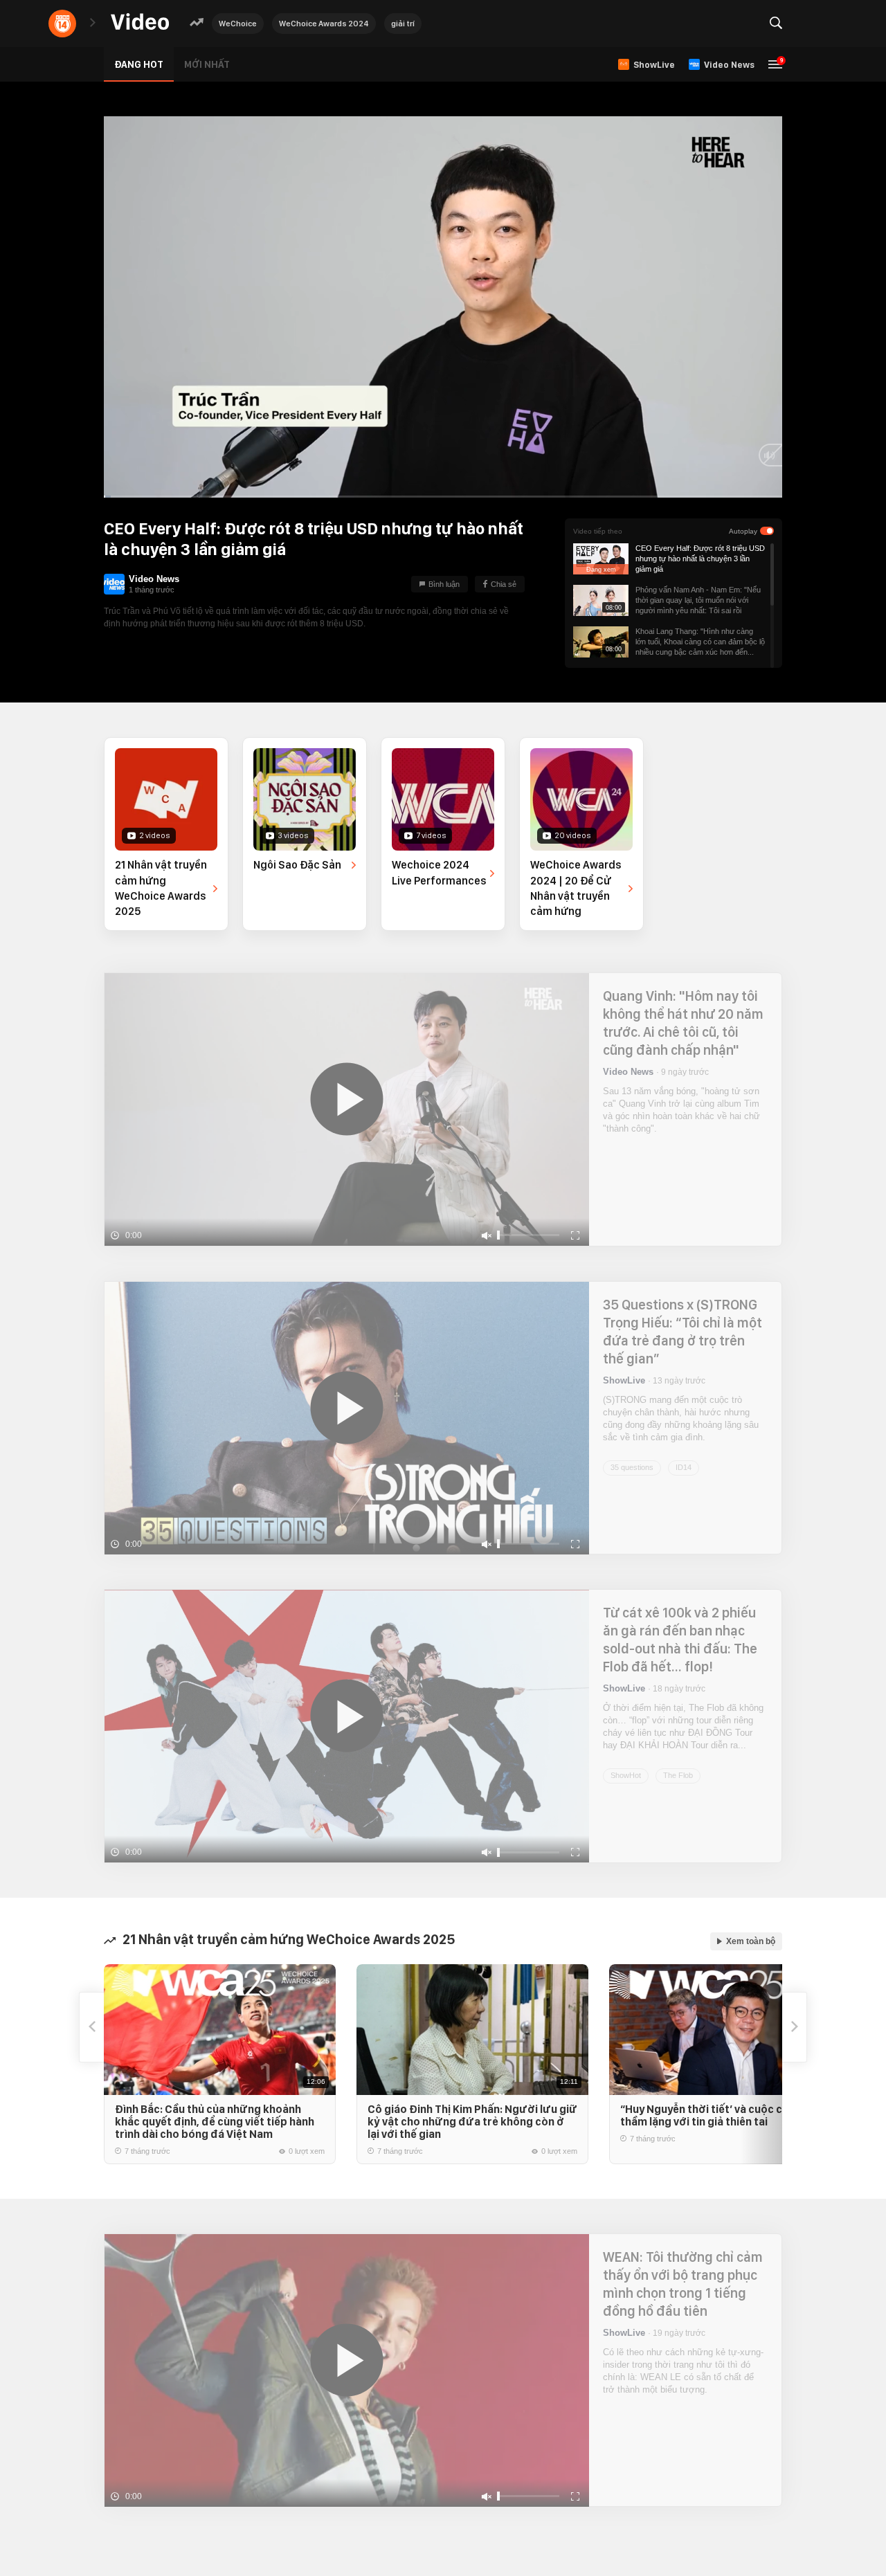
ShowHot (626, 1775)
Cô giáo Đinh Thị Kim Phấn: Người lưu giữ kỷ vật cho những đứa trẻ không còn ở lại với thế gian (472, 2122)
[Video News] (114, 584)
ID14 (684, 1467)
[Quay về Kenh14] (62, 24)
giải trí (403, 24)
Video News (154, 579)
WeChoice (238, 24)
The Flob (678, 1775)
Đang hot (139, 64)
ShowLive (624, 1380)
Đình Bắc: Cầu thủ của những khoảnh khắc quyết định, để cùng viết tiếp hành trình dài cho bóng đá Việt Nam (215, 2122)
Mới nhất (207, 64)
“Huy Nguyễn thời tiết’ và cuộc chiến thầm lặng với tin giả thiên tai (712, 2115)
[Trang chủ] (140, 22)
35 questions (632, 1467)
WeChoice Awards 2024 (324, 24)
